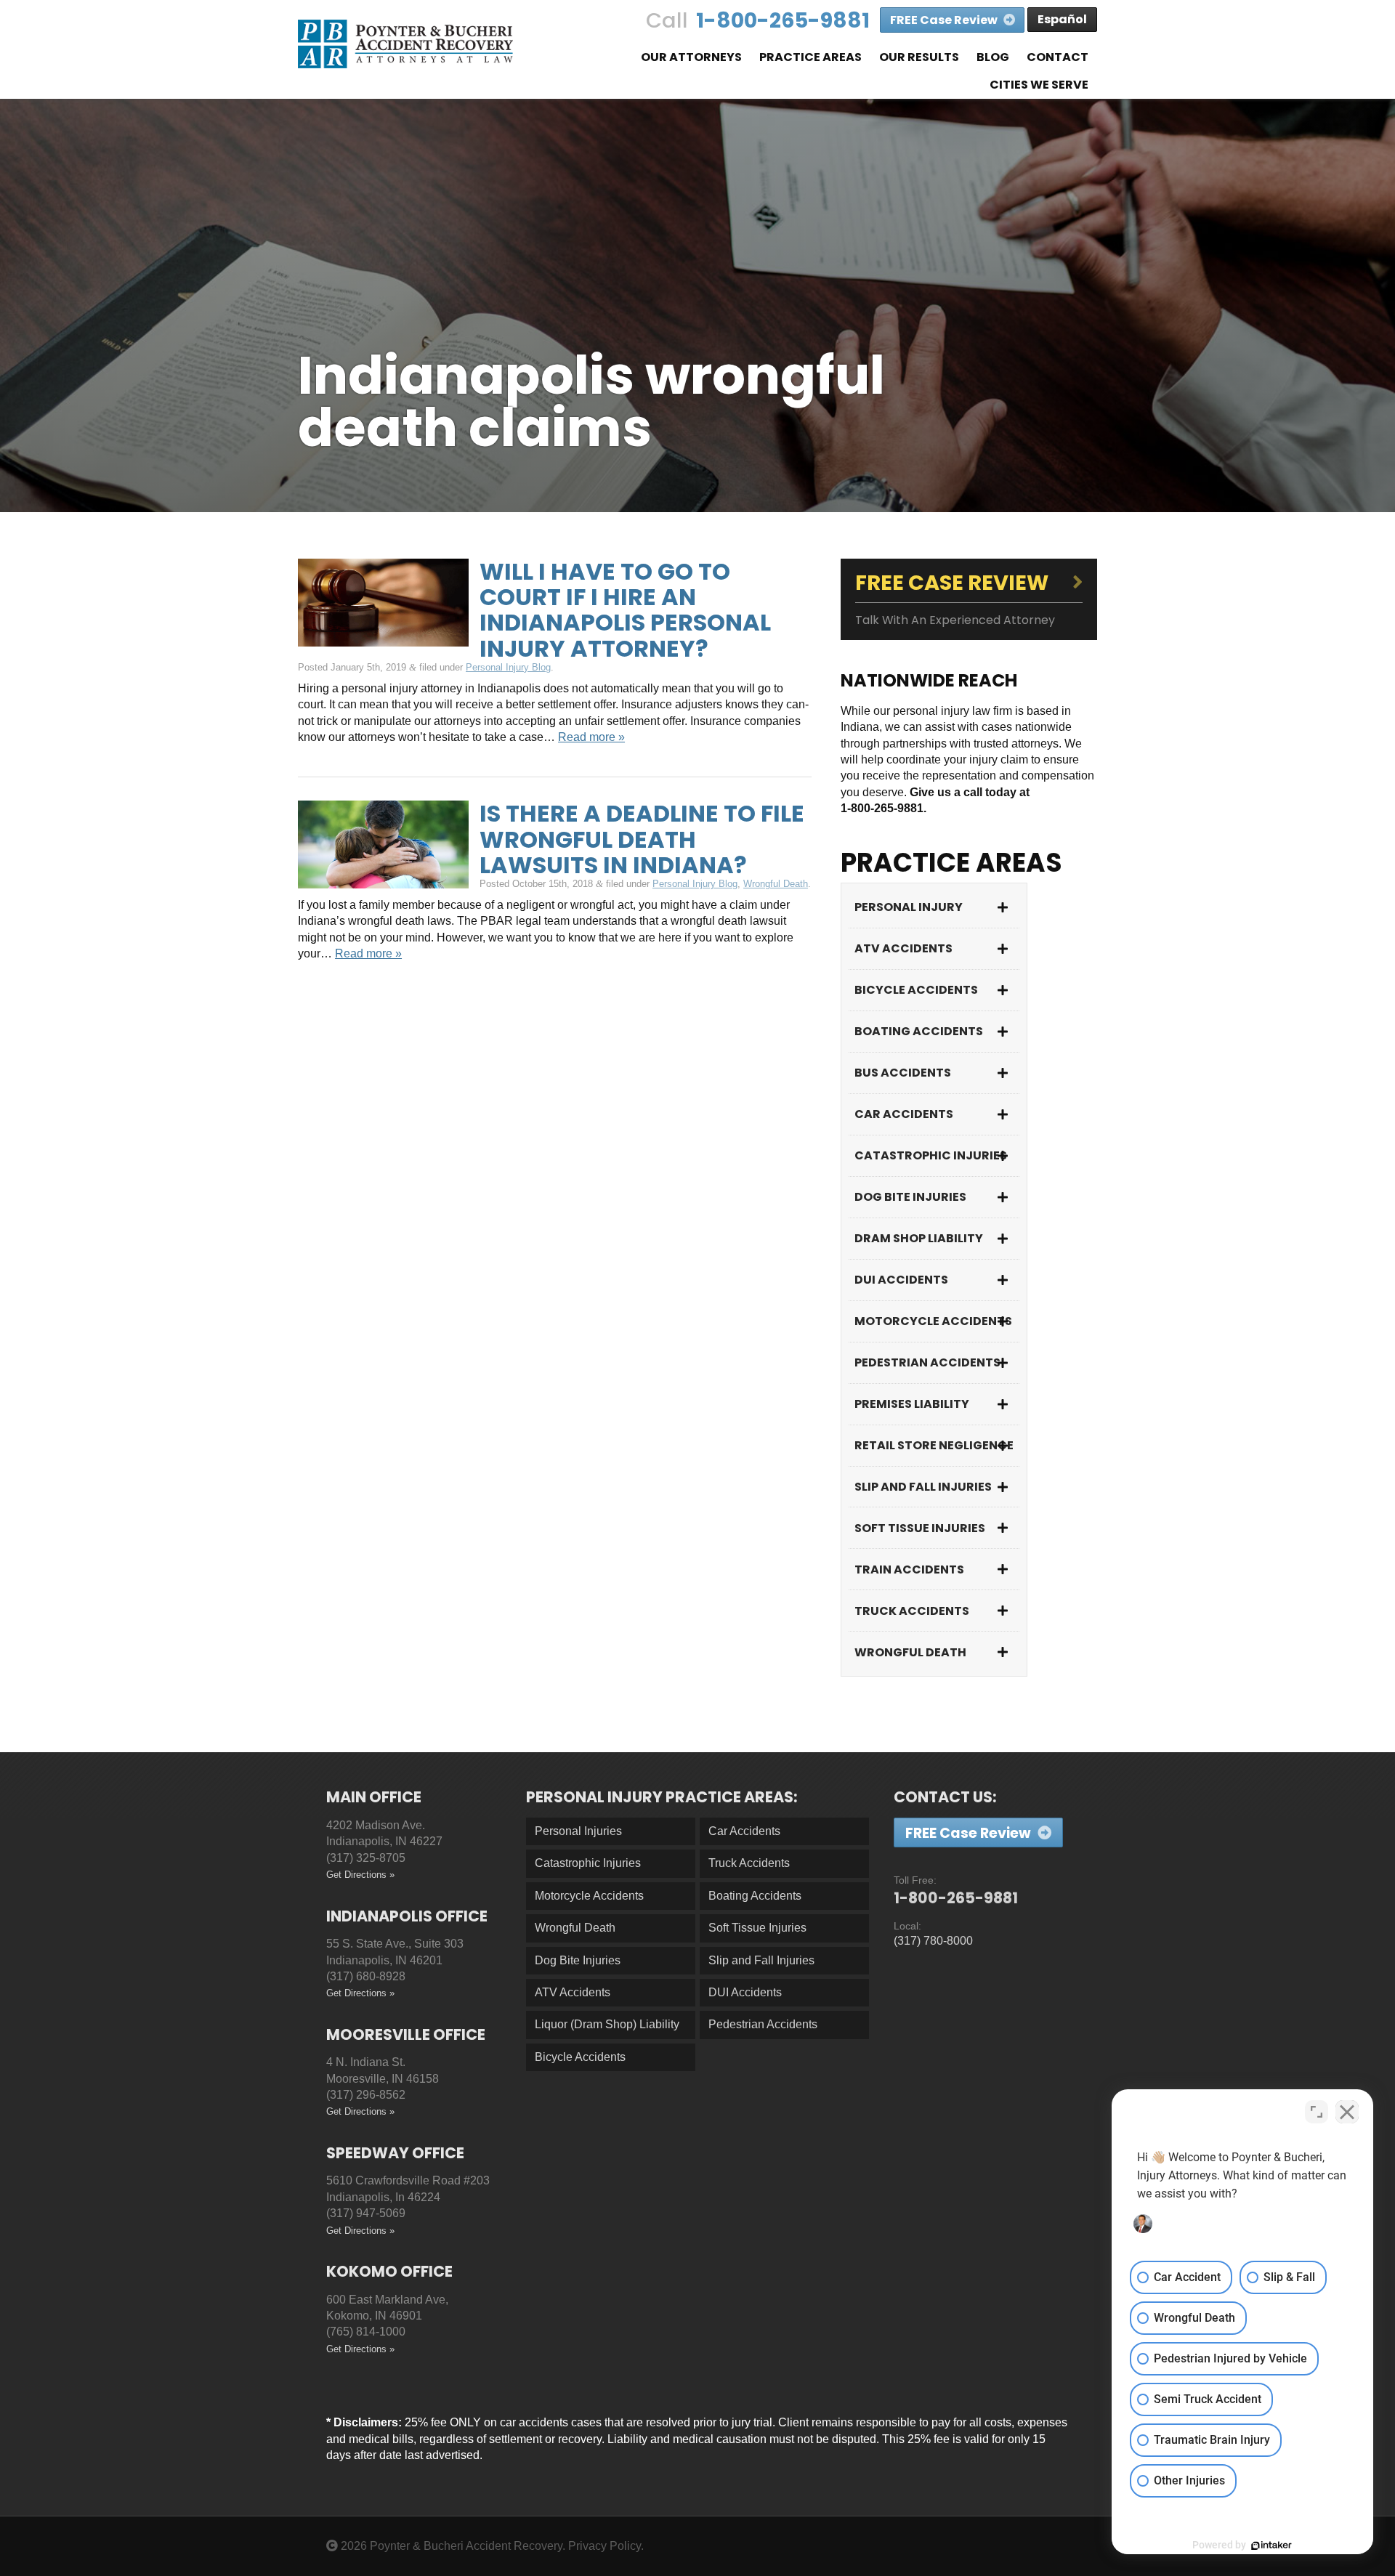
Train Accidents (909, 1570)
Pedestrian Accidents (927, 1362)
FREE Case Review (945, 20)
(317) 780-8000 (933, 1941)
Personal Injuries (578, 1831)
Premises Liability (912, 1404)
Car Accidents (904, 1114)
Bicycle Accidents (916, 990)
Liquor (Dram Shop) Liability (607, 2024)
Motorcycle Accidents (933, 1321)
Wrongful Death (776, 884)
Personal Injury (909, 907)
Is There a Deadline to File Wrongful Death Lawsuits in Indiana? (642, 839)
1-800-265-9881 (783, 20)
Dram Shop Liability (919, 1238)
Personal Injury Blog (508, 667)
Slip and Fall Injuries (923, 1487)
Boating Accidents (919, 1031)
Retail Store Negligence (934, 1445)
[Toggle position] (1317, 2112)
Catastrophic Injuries (931, 1155)
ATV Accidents (903, 948)
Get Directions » (360, 1875)
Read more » (591, 737)
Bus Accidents (903, 1073)
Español (1062, 19)
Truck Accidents (912, 1611)
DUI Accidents (901, 1280)
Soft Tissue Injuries (920, 1528)
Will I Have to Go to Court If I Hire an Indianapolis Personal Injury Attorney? (625, 610)
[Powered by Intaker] (1271, 2545)
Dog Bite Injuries (910, 1197)
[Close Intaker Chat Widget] (1347, 2112)
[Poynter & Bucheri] (405, 44)
